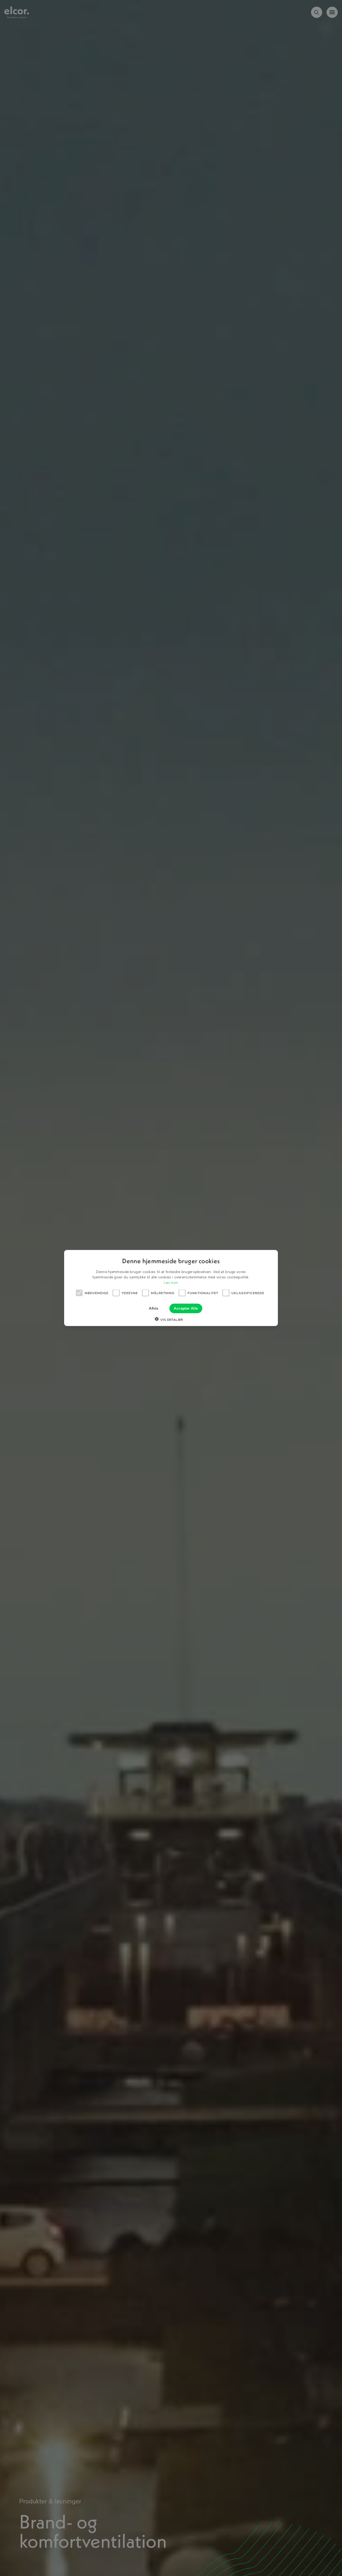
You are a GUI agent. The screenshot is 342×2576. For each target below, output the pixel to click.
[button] (171, 1320)
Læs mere (171, 1283)
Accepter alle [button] (186, 1308)
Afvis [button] (153, 1308)
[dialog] (171, 1288)
